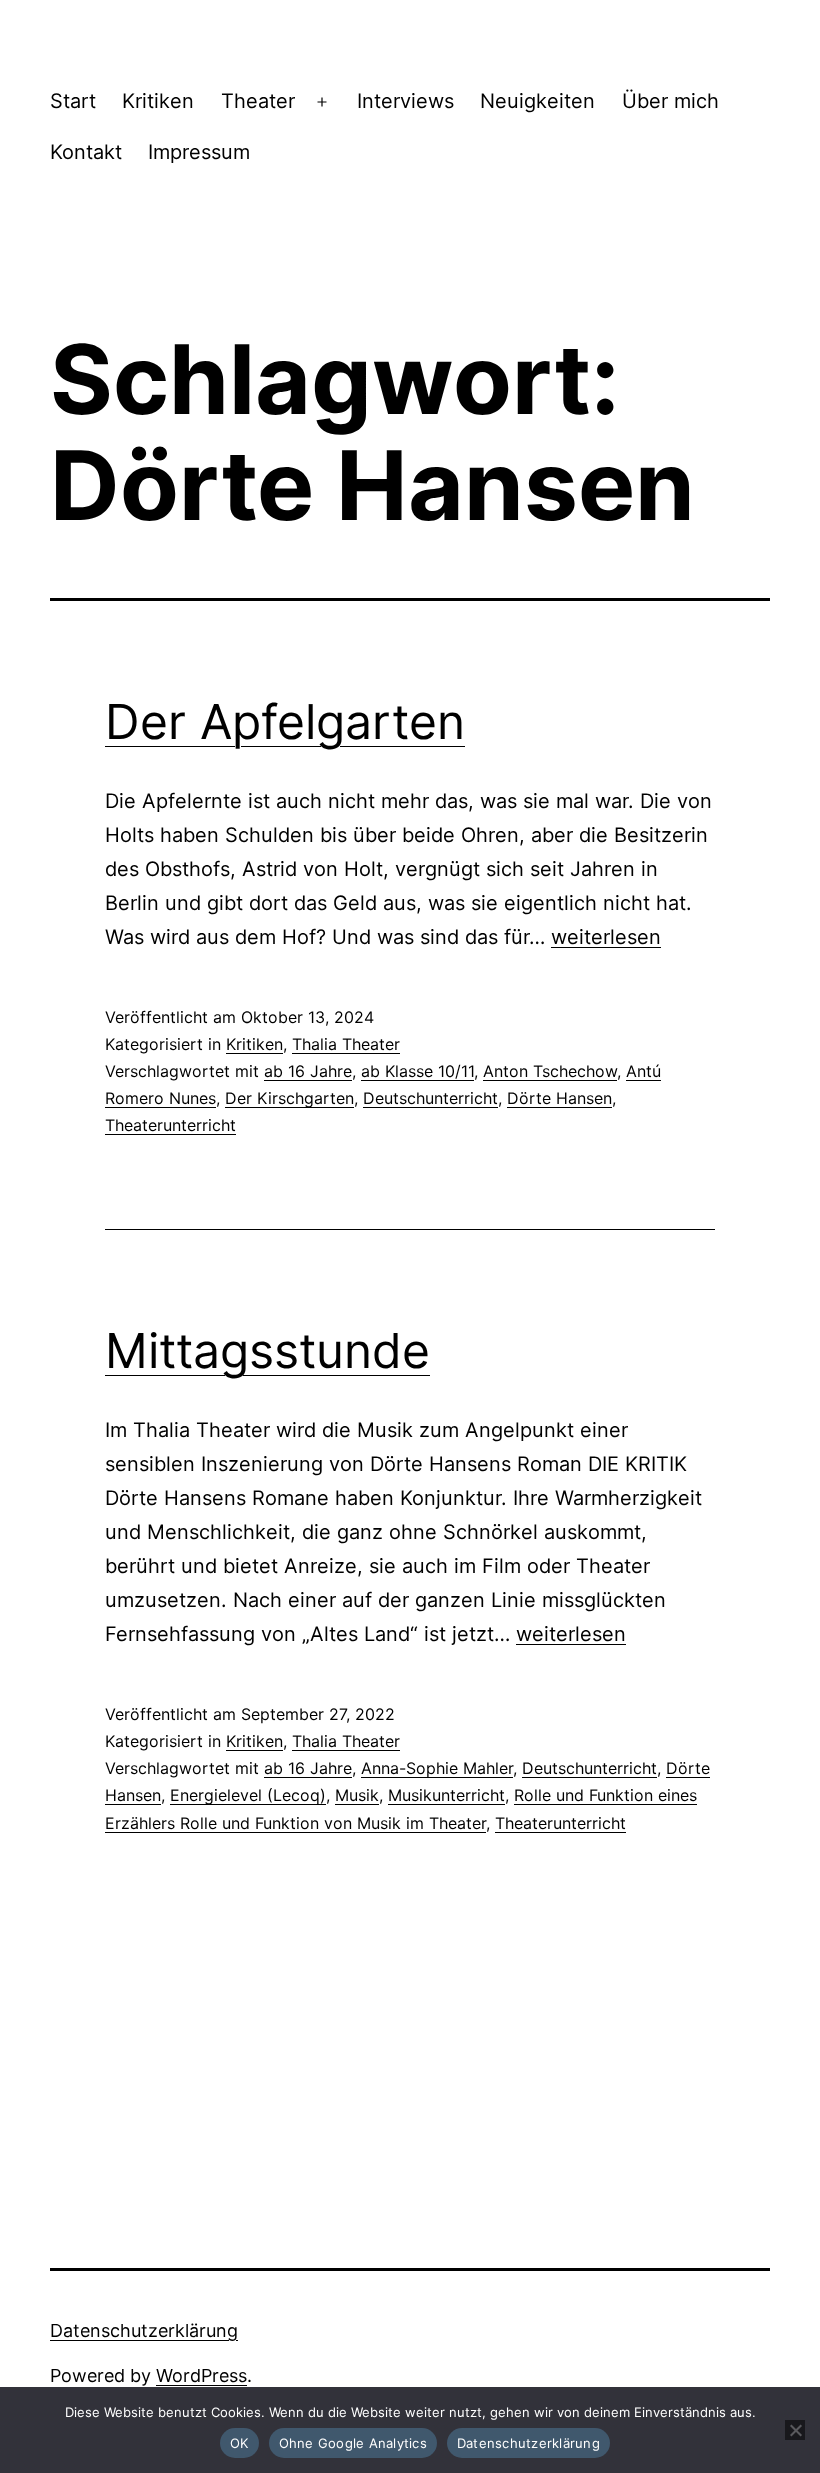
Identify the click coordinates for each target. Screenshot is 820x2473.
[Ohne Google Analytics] (795, 2430)
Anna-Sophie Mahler (437, 1768)
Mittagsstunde (267, 1350)
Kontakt (86, 152)
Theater (258, 101)
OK (239, 2443)
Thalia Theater (346, 1044)
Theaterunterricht (170, 1125)
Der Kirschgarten (289, 1098)
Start (73, 101)
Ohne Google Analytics (353, 2443)
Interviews (405, 101)
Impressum (199, 152)
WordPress (201, 2375)
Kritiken (158, 101)
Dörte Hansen (559, 1098)
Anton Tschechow (550, 1071)
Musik (357, 1795)
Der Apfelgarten (285, 721)
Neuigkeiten (537, 101)
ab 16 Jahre (308, 1071)
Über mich (670, 101)
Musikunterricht (446, 1795)
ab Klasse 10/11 (417, 1071)
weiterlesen (606, 937)
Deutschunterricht (430, 1098)
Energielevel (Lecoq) (248, 1795)
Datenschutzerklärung (144, 2330)
